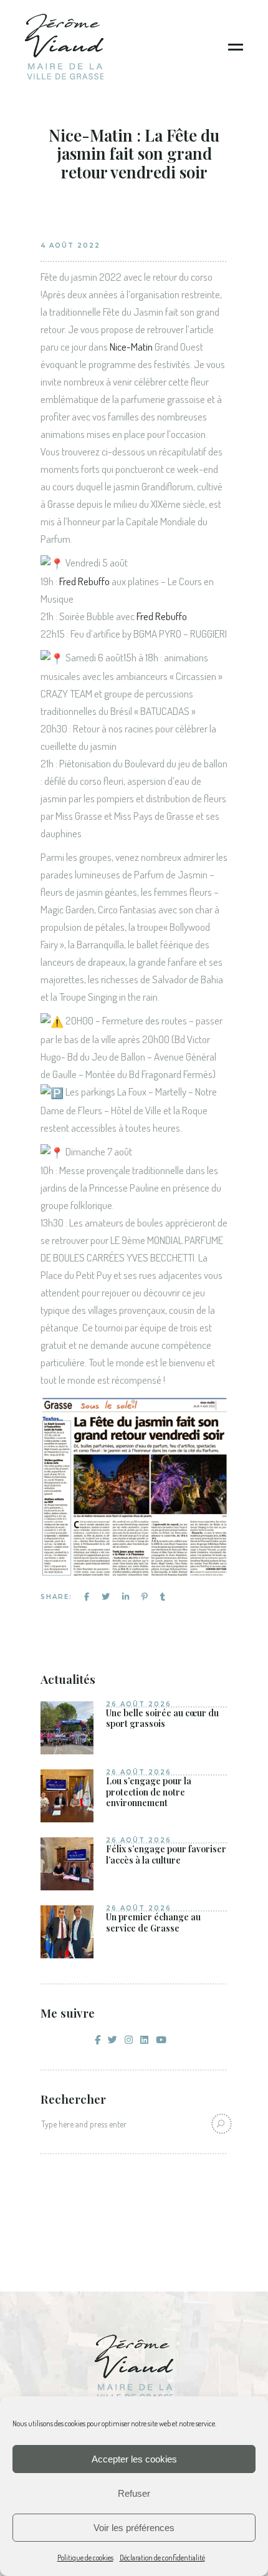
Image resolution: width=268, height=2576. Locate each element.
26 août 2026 (139, 1704)
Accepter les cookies (134, 2459)
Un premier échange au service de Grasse (153, 1922)
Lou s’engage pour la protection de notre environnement (149, 1792)
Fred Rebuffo (84, 581)
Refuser (134, 2493)
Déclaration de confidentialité (162, 2558)
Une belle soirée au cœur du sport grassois (162, 1718)
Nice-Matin (131, 347)
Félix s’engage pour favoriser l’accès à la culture (166, 1854)
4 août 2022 (70, 245)
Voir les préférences (134, 2528)
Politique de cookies (85, 2558)
